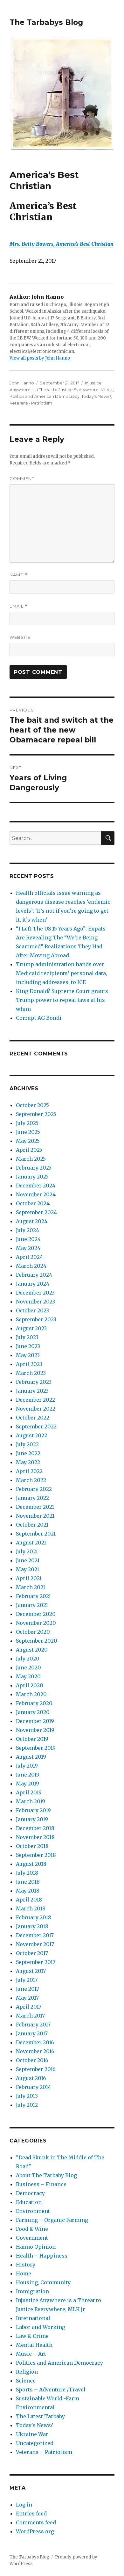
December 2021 (35, 1507)
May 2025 (28, 1141)
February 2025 (34, 1168)
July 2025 (27, 1123)
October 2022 (33, 1418)
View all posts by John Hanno (40, 358)
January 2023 (32, 1391)
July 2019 (27, 1766)
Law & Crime (32, 2336)
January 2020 (33, 1712)
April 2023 (29, 1364)
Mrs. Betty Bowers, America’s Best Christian (62, 244)
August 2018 (31, 1864)
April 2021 (29, 1578)
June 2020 (28, 1667)
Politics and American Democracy (45, 396)
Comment (22, 478)
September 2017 (36, 1962)
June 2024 (28, 1239)
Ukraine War (32, 2434)
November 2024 (36, 1194)
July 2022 (27, 1444)
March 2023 (31, 1373)
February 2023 (34, 1382)
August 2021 (31, 1543)
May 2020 (28, 1676)
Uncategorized (35, 2443)
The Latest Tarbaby (40, 2416)
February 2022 (34, 1489)
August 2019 (31, 1757)
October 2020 (33, 1632)
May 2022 (28, 1462)
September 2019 (36, 1748)
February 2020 (34, 1703)
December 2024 (36, 1186)
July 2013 (27, 2096)
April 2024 (29, 1257)
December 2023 (35, 1293)
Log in (24, 2505)
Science (26, 2381)
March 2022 (31, 1480)
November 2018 (35, 1837)
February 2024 (34, 1275)
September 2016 (36, 2069)
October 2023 (32, 1310)
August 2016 (31, 2078)
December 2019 (35, 1721)
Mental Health (34, 2345)
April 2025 (29, 1150)
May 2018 (28, 1891)
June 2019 (28, 1775)
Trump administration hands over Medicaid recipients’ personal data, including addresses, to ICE (62, 973)
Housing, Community (43, 2282)
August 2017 (31, 1971)
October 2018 (32, 1846)
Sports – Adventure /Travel (51, 2390)
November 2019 (35, 1730)
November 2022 (36, 1409)
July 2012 (27, 2105)
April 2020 (30, 1685)
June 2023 (28, 1346)
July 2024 (28, 1230)
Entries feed (31, 2514)
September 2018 (36, 1855)
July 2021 (27, 1551)
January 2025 (32, 1177)
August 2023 (31, 1328)
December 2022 (35, 1400)
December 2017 (35, 1935)
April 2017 (29, 2007)
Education (29, 2202)
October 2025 (32, 1105)
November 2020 (36, 1623)
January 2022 (32, 1498)
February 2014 (33, 2087)
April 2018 (29, 1900)
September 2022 (36, 1427)
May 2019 (28, 1784)
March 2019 (31, 1801)
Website (20, 637)
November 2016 (35, 2051)
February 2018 (34, 1917)
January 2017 (32, 2033)
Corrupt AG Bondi (39, 1018)
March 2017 (30, 2016)
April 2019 (29, 1792)
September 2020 (37, 1641)
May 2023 (28, 1355)
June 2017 (28, 1989)
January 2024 (33, 1284)
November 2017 (35, 1944)
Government (32, 2238)
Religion (27, 2372)
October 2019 (32, 1739)
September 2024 (36, 1212)
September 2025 (36, 1114)
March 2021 (31, 1587)
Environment (33, 2211)
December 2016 (35, 2042)
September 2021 (36, 1534)
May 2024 (28, 1248)
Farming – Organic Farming (52, 2220)
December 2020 (36, 1614)
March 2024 (31, 1266)
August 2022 (31, 1435)
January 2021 (32, 1605)
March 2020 (31, 1694)
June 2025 (28, 1132)
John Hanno (22, 383)
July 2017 (27, 1980)
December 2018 (35, 1828)
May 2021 (28, 1569)
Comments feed (36, 2522)
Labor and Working (41, 2327)
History (26, 2265)
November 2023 (35, 1302)
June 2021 (28, 1560)
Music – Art (31, 2354)
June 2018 (28, 1882)
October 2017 (32, 1953)
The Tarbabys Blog (46, 22)
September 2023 (36, 1319)
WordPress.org (35, 2531)
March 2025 (31, 1159)
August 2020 (32, 1650)
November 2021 (35, 1516)
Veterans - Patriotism (31, 403)
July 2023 (27, 1337)
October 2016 (32, 2060)
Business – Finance (41, 2184)
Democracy (30, 2193)
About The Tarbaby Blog (46, 2175)
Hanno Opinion (36, 2247)
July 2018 (27, 1873)
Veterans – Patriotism (44, 2452)
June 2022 (28, 1453)
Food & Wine (32, 2229)
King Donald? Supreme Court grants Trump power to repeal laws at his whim (62, 1000)
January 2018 (32, 1926)
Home (24, 2273)
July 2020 (28, 1659)
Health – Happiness (42, 2256)
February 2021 (33, 1596)
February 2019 (33, 1810)
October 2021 (32, 1525)
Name (18, 575)
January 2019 (32, 1819)
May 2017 (27, 1998)
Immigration (32, 2291)
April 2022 (29, 1471)
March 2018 (31, 1908)
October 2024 (33, 1203)
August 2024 (32, 1221)
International (33, 2318)
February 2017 (33, 2025)
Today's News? (96, 396)
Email (19, 606)
